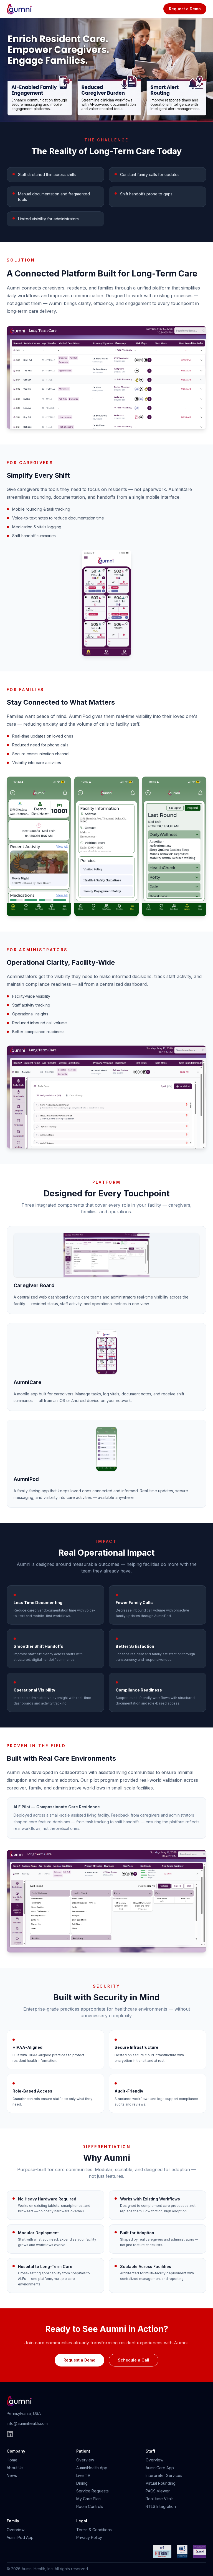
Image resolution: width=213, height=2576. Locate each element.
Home (12, 2460)
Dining (82, 2483)
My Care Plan (88, 2499)
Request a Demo (185, 9)
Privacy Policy (89, 2537)
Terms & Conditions (94, 2530)
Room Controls (90, 2506)
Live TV (83, 2475)
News (12, 2475)
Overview (85, 2460)
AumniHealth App (92, 2468)
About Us (15, 2468)
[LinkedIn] (10, 2434)
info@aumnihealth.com (27, 2423)
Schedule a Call (134, 2360)
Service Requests (92, 2491)
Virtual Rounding (161, 2483)
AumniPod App (20, 2537)
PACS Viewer (158, 2491)
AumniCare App (160, 2468)
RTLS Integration (161, 2506)
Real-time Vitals (160, 2499)
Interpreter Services (164, 2475)
